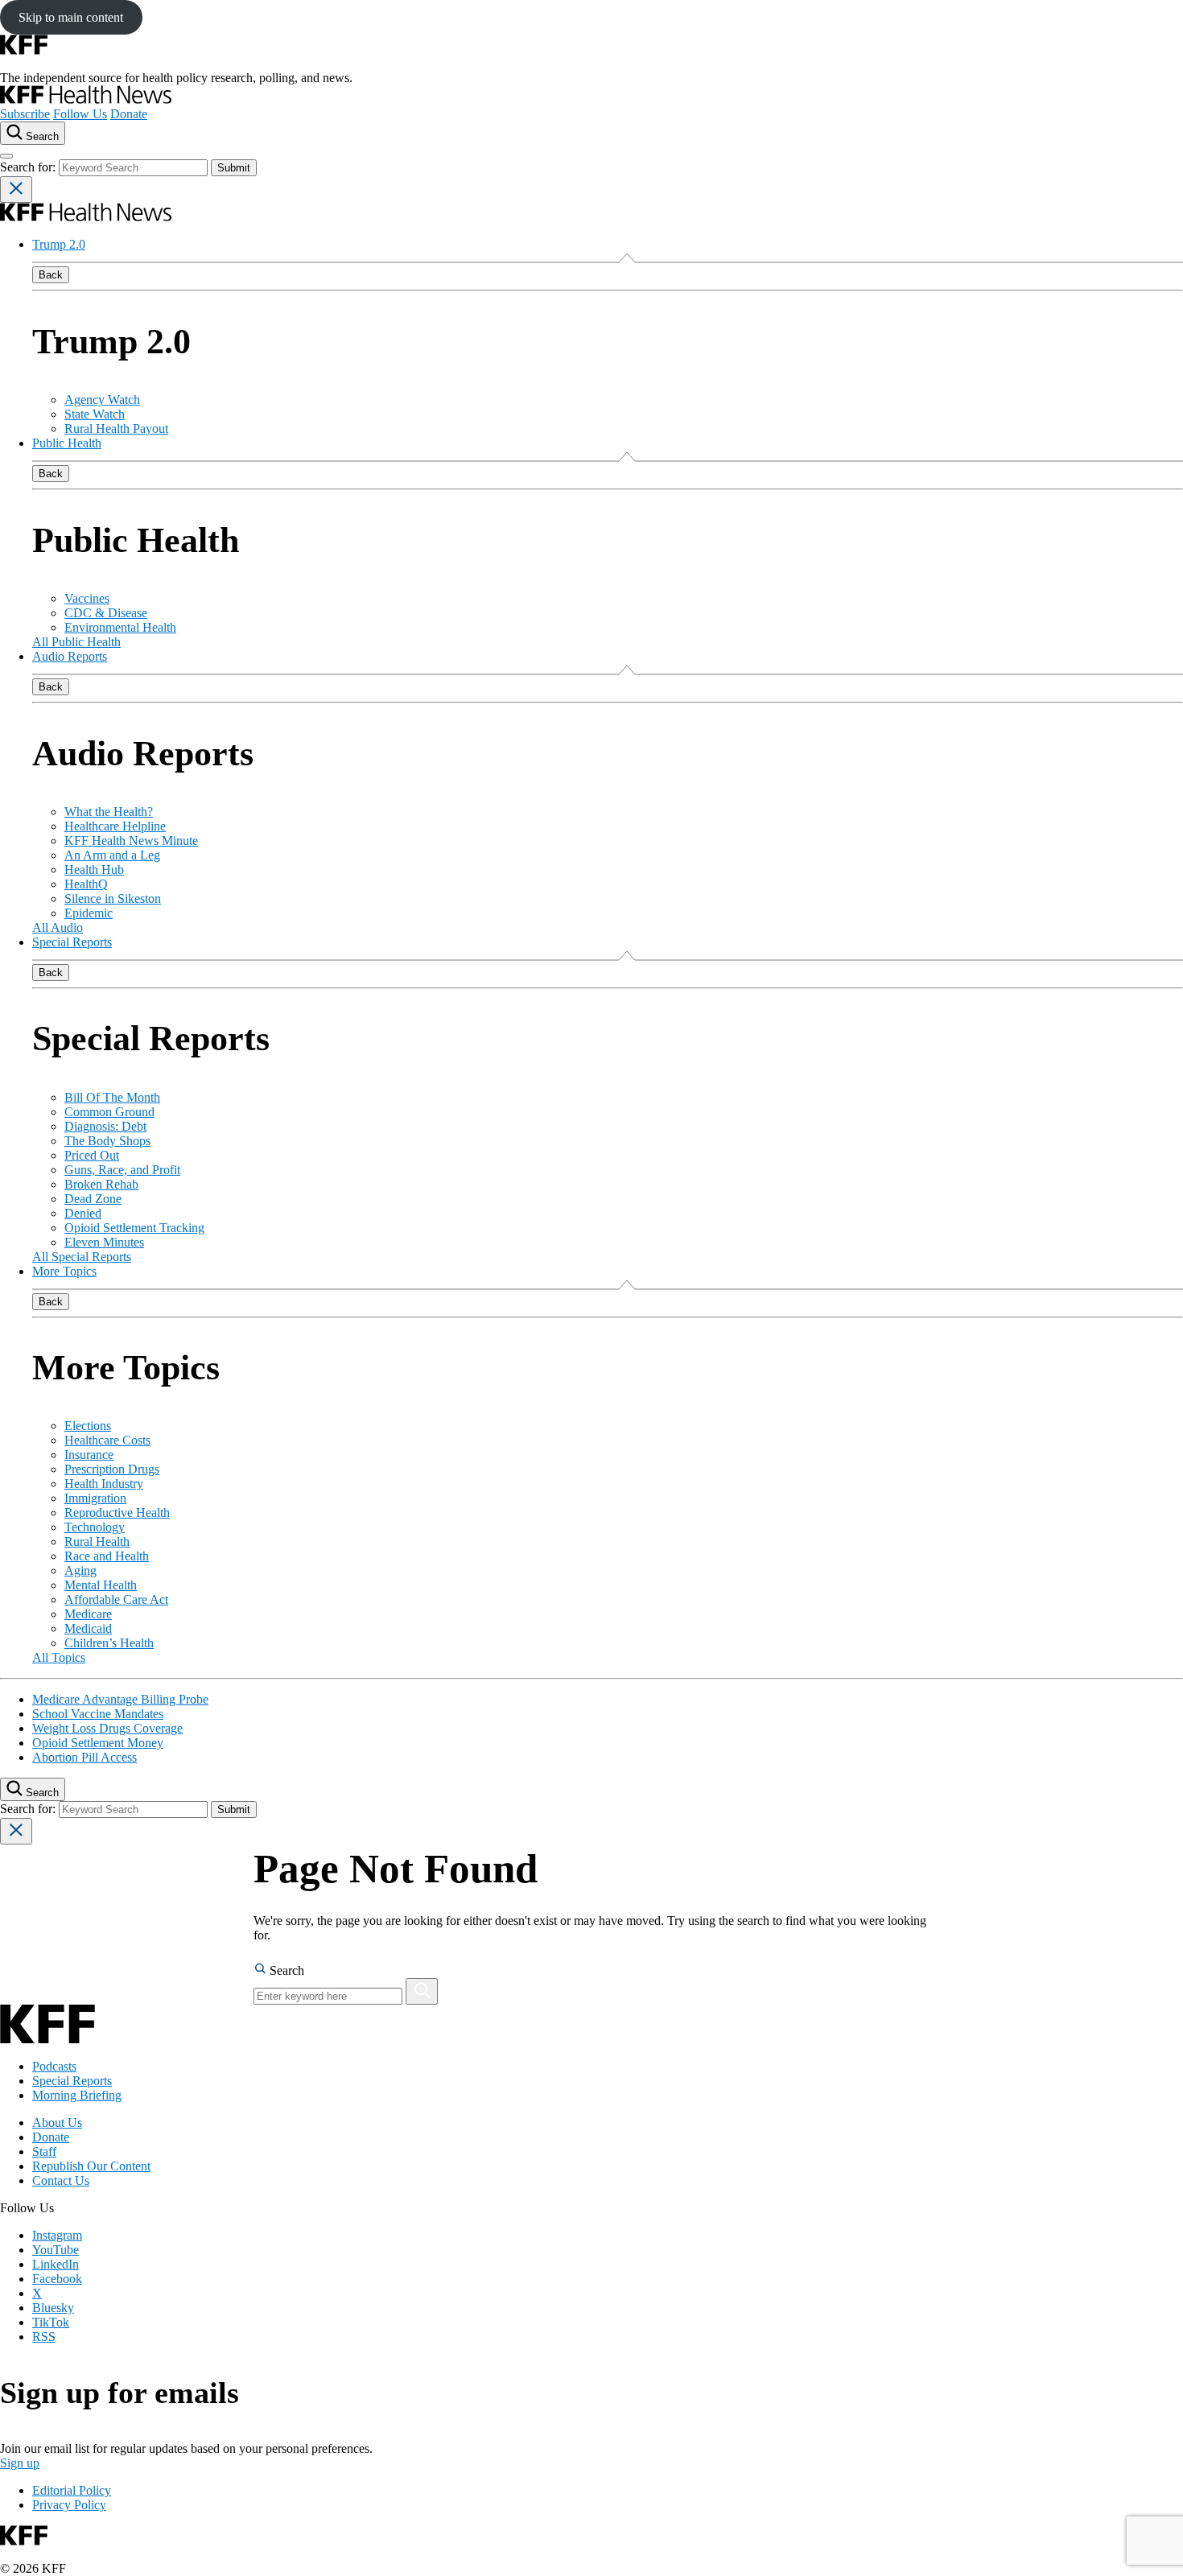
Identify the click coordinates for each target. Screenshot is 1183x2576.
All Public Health (76, 642)
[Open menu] (6, 156)
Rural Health (97, 1541)
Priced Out (92, 1155)
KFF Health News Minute (131, 841)
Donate (129, 114)
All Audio (58, 927)
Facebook (57, 2279)
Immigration (95, 1498)
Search (285, 1970)
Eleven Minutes (104, 1242)
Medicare (88, 1614)
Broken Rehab (101, 1184)
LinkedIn (56, 2264)
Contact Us (61, 2180)
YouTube (56, 2250)
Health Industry (104, 1484)
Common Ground (109, 1112)
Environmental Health (120, 627)
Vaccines (87, 598)
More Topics (64, 1271)
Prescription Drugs (112, 1469)
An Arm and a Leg (112, 855)
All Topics (59, 1657)
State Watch (95, 414)
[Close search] (16, 190)
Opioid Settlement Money (98, 1743)
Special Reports (72, 942)
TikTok (51, 2322)
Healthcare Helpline (115, 826)
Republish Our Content (91, 2166)
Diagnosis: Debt (105, 1126)
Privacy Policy (69, 2505)
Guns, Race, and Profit (122, 1170)
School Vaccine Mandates (98, 1714)
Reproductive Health (117, 1513)
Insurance (89, 1455)
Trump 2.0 (59, 244)
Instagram (57, 2235)
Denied (83, 1213)
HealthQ (86, 884)
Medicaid (88, 1628)
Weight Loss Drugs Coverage (107, 1728)
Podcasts (54, 2066)
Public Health (67, 443)
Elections (88, 1426)
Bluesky (53, 2308)
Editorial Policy (72, 2490)
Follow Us (80, 114)
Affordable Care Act (116, 1599)
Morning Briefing (77, 2095)
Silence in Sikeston (113, 899)
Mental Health (101, 1585)
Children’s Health (109, 1643)
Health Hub (94, 870)
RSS (44, 2337)
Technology (95, 1527)
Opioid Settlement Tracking (134, 1228)
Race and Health (107, 1556)
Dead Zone (93, 1199)
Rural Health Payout (116, 429)
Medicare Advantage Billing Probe (120, 1699)
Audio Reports (70, 656)
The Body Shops (107, 1141)
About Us (57, 2123)
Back (51, 275)
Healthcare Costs (107, 1440)
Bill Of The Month (112, 1097)
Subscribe (25, 114)
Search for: (29, 167)
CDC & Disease (106, 613)
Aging (80, 1570)
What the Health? (109, 812)
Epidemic (89, 913)
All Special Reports (82, 1257)
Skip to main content (71, 17)
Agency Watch (102, 400)
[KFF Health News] (86, 99)
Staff (44, 2151)
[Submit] (422, 1991)
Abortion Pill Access (84, 1757)
